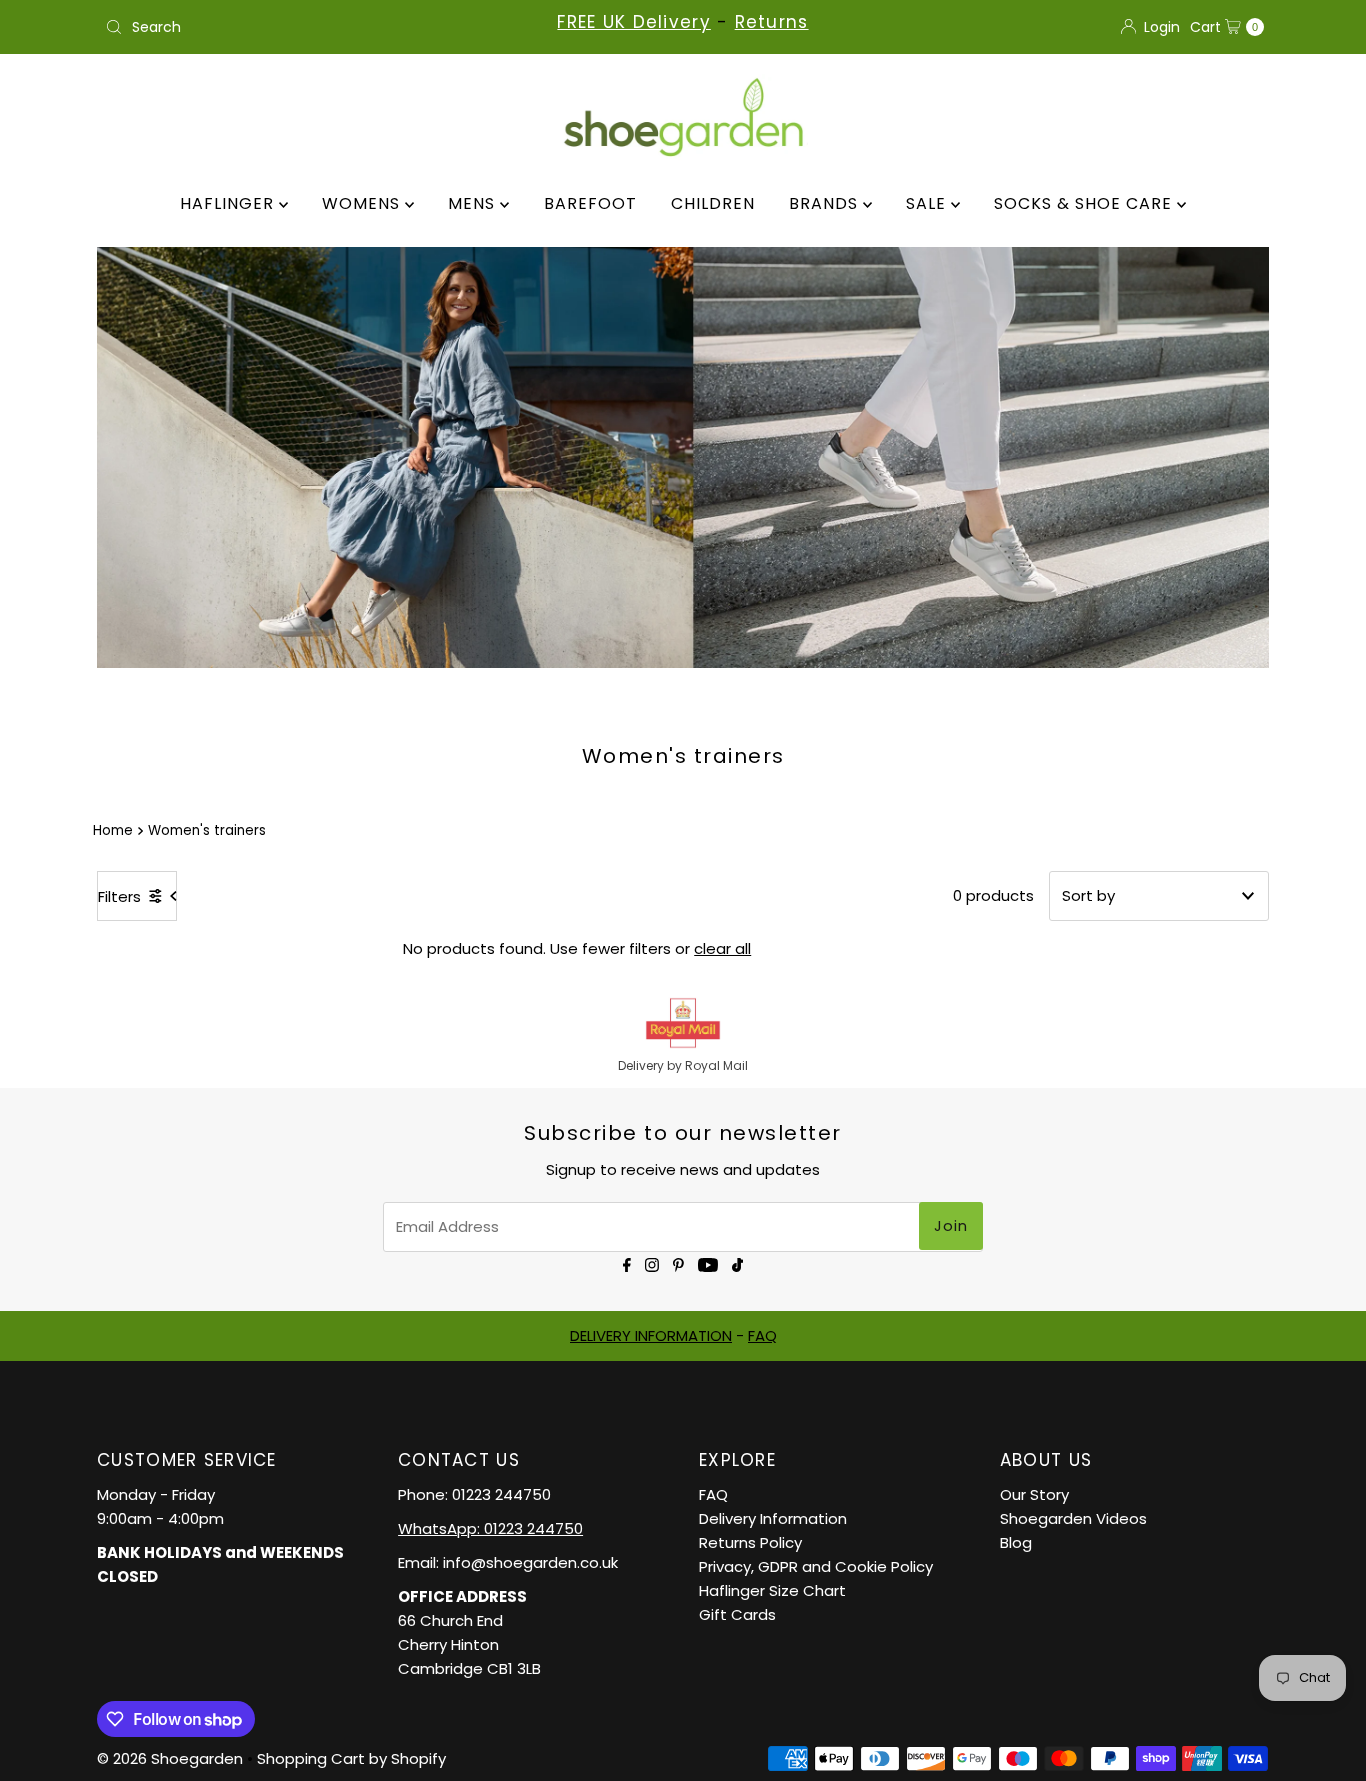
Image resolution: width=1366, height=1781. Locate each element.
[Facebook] (627, 1263)
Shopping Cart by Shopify (351, 1758)
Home (113, 830)
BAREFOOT (590, 203)
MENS (474, 203)
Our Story (1034, 1494)
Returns (772, 22)
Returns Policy (750, 1542)
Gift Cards (737, 1614)
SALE (928, 203)
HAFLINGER (229, 203)
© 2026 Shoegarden (170, 1758)
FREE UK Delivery (633, 22)
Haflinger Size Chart (772, 1590)
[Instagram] (652, 1263)
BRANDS (826, 203)
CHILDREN (713, 203)
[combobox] (287, 27)
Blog (1016, 1542)
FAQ (762, 1335)
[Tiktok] (737, 1263)
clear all (722, 948)
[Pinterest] (678, 1263)
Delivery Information (773, 1518)
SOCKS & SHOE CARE (1085, 203)
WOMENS (363, 203)
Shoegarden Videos (1073, 1518)
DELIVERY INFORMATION (651, 1335)
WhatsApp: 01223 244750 (490, 1528)
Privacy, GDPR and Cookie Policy (816, 1566)
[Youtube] (708, 1263)
